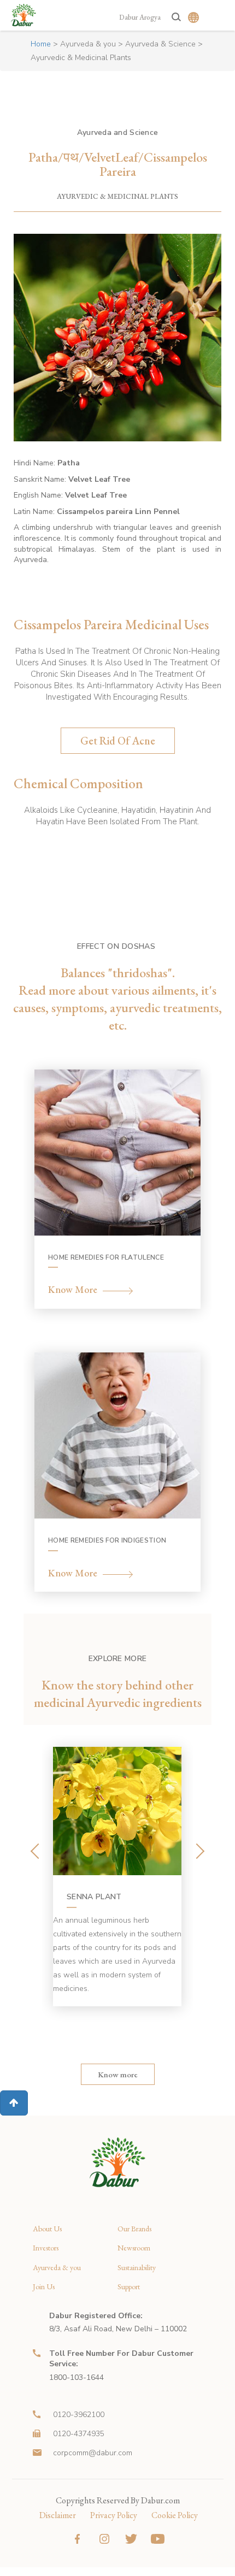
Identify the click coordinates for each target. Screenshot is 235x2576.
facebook (77, 2539)
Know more (118, 2074)
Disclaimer (58, 2515)
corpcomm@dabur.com (93, 2453)
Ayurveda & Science (160, 44)
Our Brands (134, 2229)
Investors (46, 2248)
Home (41, 44)
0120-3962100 (79, 2415)
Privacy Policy (114, 2515)
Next (198, 1851)
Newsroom (134, 2248)
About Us (47, 2229)
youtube (158, 2539)
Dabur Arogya (140, 17)
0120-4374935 (79, 2434)
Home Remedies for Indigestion (107, 1540)
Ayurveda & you (88, 44)
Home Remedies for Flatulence (106, 1257)
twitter (131, 2539)
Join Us (44, 2287)
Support (129, 2287)
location (38, 2316)
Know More (73, 1290)
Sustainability (137, 2268)
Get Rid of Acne (118, 741)
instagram (104, 2539)
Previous (37, 1851)
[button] (14, 2103)
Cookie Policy (175, 2515)
